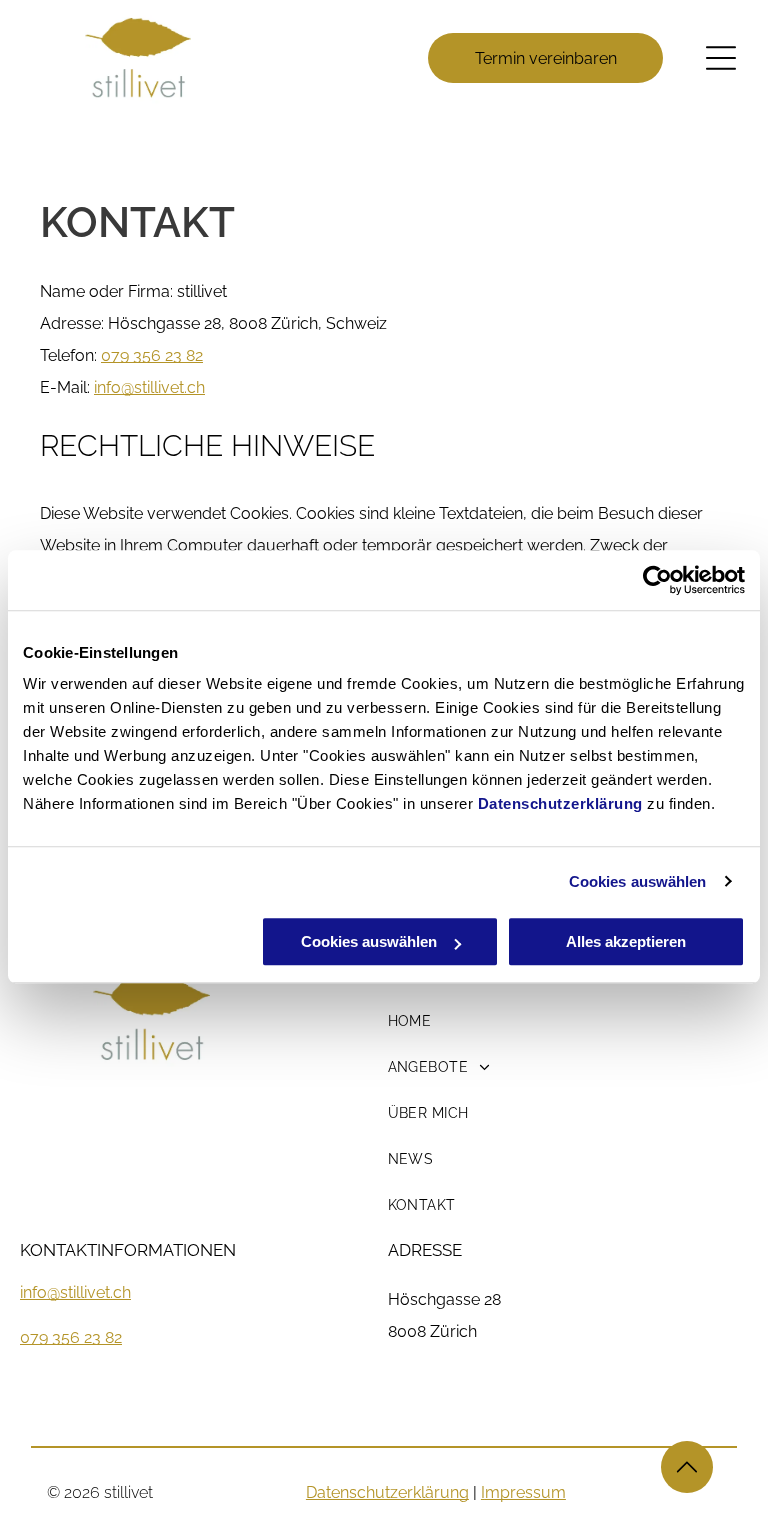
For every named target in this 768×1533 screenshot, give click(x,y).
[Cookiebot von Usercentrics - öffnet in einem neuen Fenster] (657, 580)
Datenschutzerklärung (560, 803)
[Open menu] (721, 58)
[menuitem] (533, 1021)
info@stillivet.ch (75, 1292)
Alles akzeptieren (626, 941)
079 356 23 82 (152, 355)
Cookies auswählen (638, 881)
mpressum (525, 1492)
